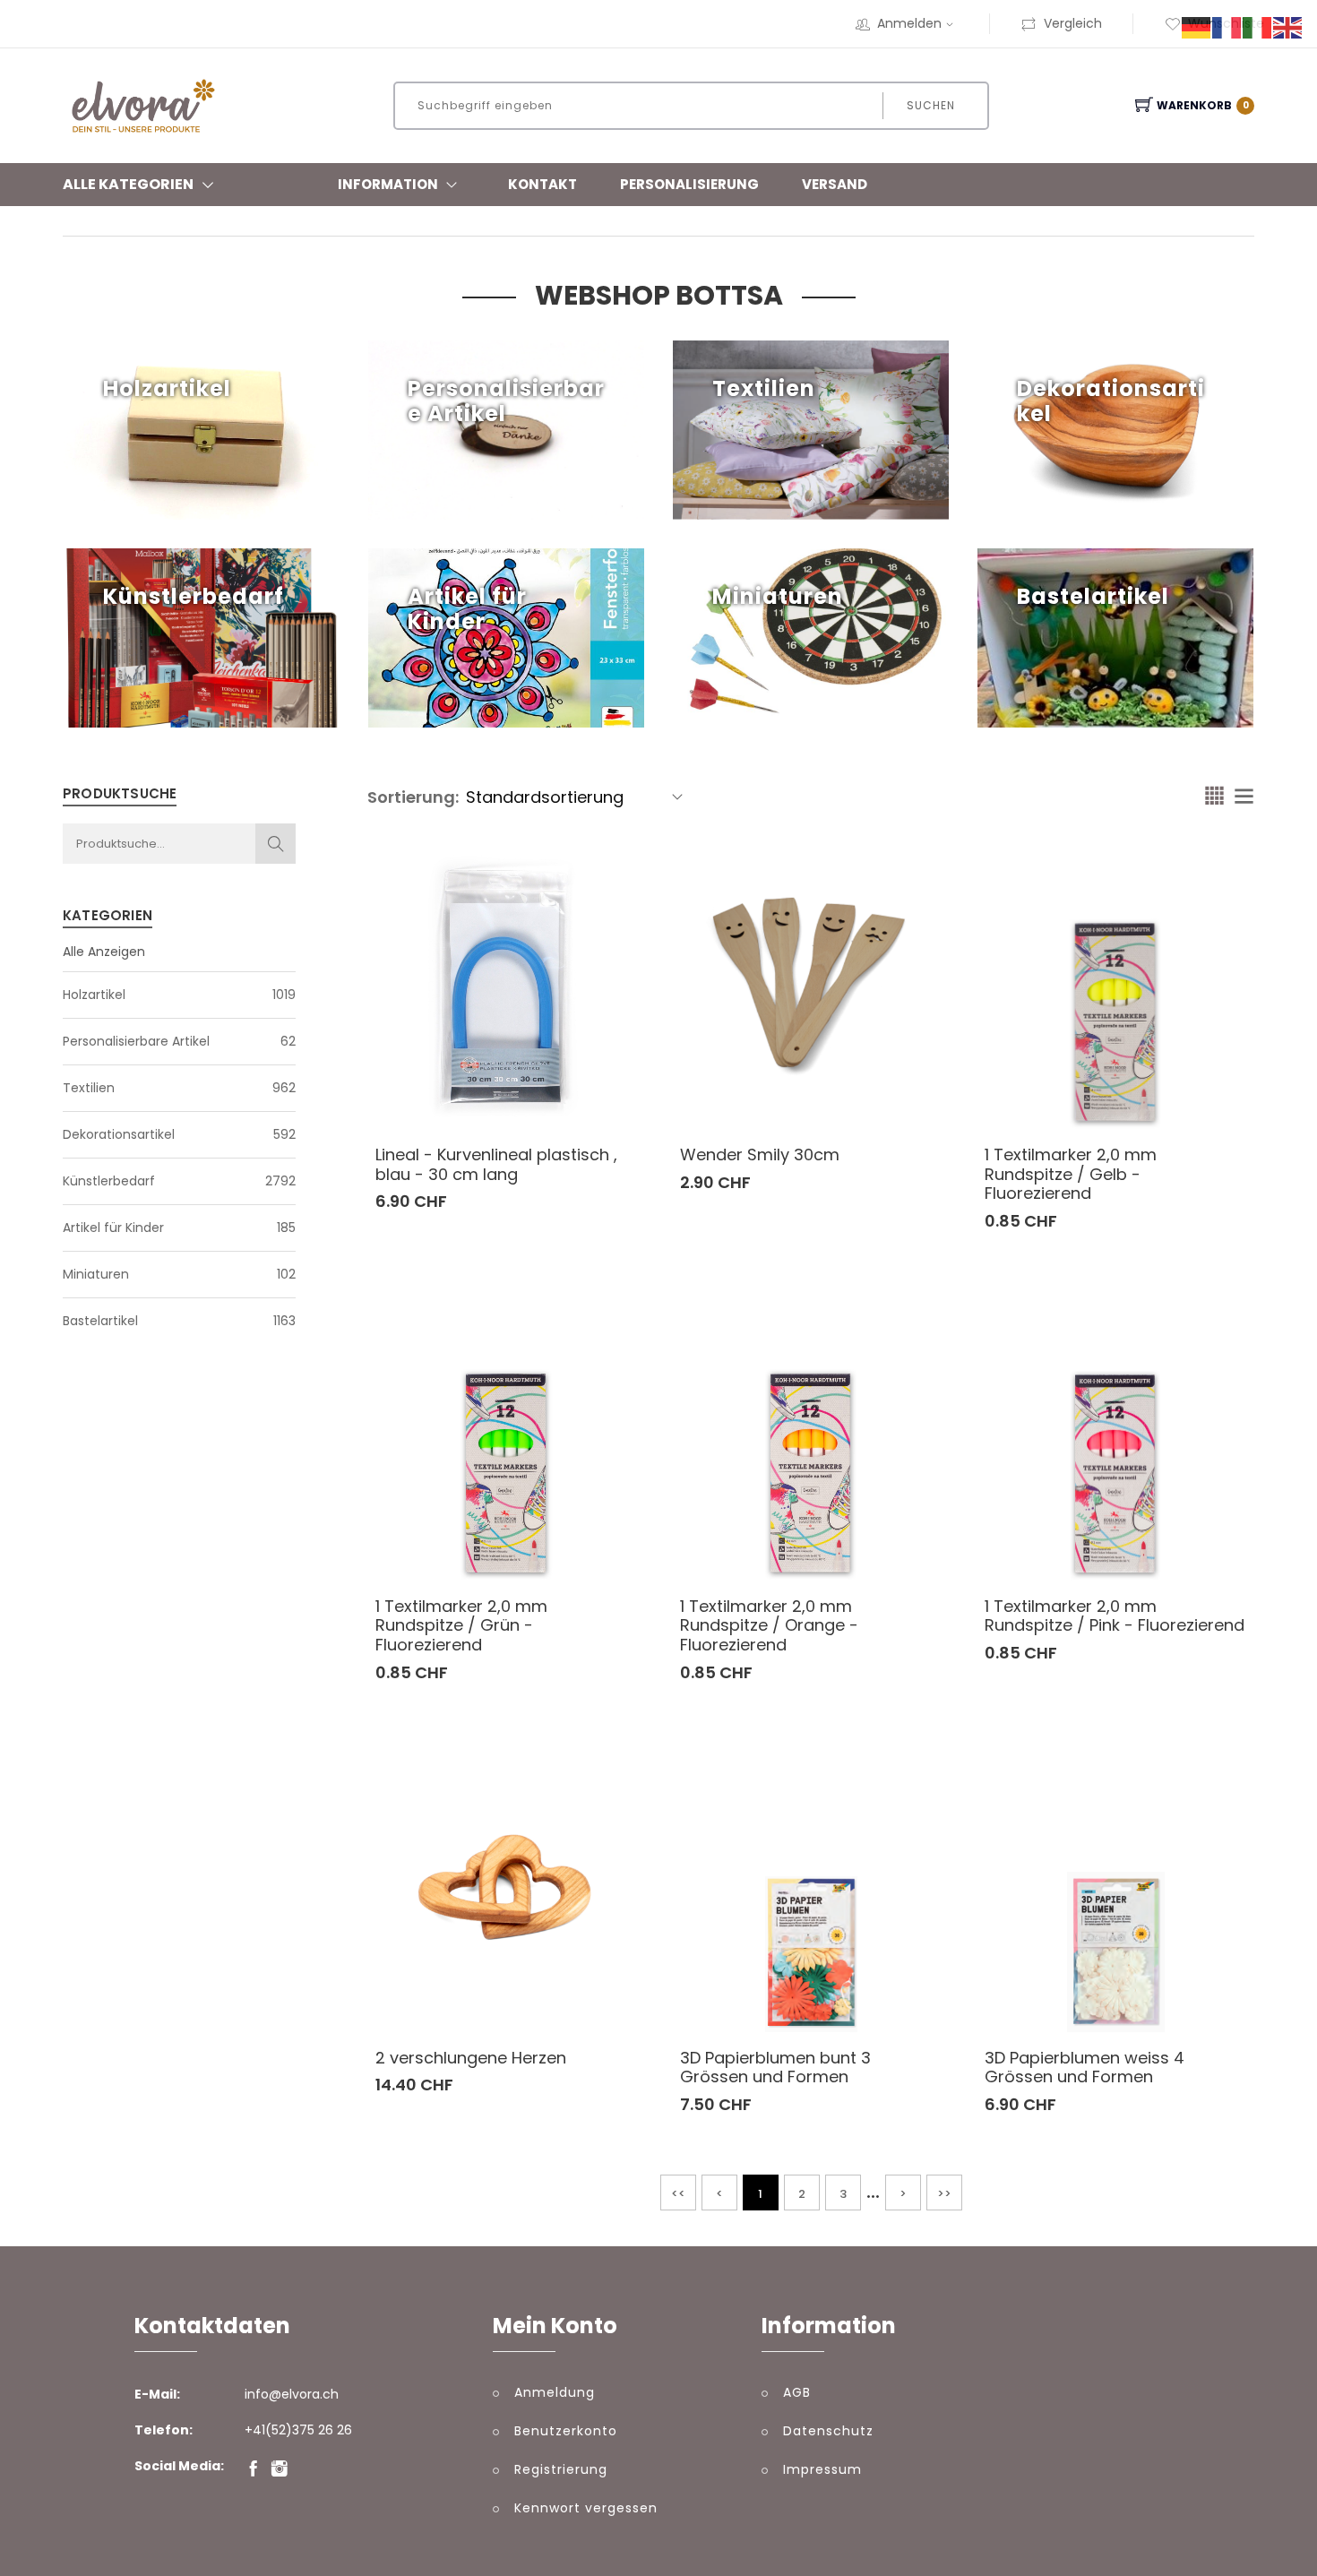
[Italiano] (1258, 27)
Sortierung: (413, 797)
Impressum (822, 2469)
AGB (797, 2392)
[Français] (1227, 27)
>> (944, 2194)
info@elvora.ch (292, 2394)
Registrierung (561, 2469)
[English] (1288, 27)
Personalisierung (689, 184)
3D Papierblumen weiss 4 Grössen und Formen (1085, 2068)
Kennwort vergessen (586, 2508)
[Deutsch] (1197, 27)
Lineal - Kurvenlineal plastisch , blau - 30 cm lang (496, 1164)
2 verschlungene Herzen (471, 2058)
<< (678, 2194)
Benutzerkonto (566, 2431)
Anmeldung (555, 2392)
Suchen (931, 105)
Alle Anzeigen (104, 952)
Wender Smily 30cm (760, 1154)
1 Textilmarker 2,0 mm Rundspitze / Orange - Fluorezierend (769, 1625)
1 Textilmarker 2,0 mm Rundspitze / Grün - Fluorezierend (461, 1625)
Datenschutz (828, 2431)
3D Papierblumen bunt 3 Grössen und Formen (775, 2068)
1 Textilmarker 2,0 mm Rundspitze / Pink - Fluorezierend (1115, 1616)
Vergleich (1073, 23)
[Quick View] (600, 1090)
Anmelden (909, 23)
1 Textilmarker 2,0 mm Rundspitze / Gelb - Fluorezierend (1071, 1174)
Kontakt (542, 184)
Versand (835, 184)
